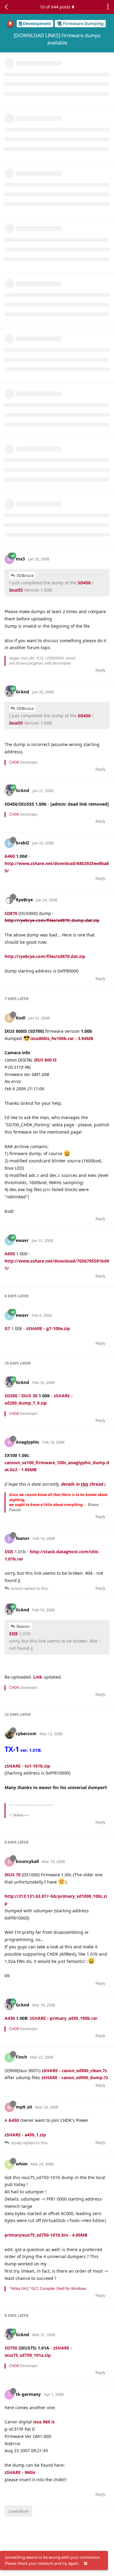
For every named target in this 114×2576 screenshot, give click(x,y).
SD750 (11, 2348)
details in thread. (83, 1484)
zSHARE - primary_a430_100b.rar (64, 2018)
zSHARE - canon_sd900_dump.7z (75, 2077)
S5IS (9, 1552)
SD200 (11, 1396)
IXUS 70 (13, 1875)
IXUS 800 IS (45, 1060)
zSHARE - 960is (20, 2472)
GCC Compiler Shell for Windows (59, 2289)
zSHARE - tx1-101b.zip (27, 1766)
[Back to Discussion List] (6, 7)
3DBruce (25, 575)
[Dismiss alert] (85, 2564)
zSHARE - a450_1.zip (25, 2135)
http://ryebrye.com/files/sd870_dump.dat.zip (52, 920)
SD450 (84, 583)
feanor (23, 1626)
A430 (10, 2018)
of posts (55, 7)
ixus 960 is (44, 2422)
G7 (7, 1328)
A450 (14, 2120)
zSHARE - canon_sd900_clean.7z (74, 2071)
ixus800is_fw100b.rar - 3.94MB (62, 1038)
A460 (10, 856)
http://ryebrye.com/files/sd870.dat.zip (45, 956)
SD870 (11, 913)
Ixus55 (16, 590)
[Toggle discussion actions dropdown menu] (108, 7)
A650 (10, 1254)
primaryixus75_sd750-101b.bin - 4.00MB (46, 2235)
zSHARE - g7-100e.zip (48, 1328)
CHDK (14, 762)
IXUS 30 (29, 1396)
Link (38, 1677)
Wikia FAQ (20, 2289)
